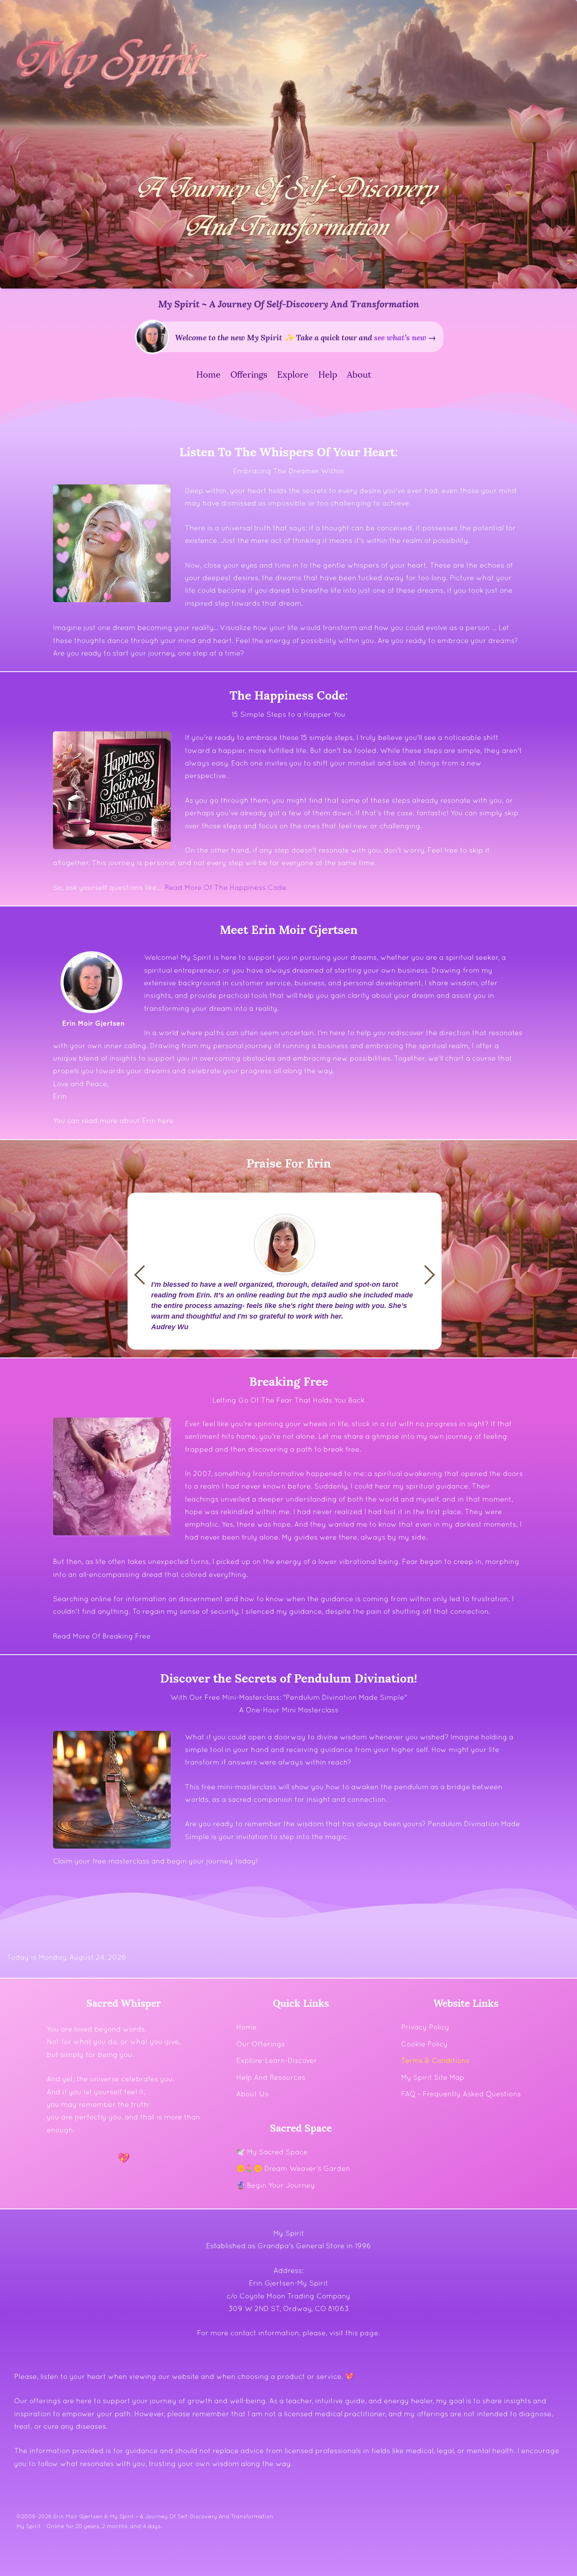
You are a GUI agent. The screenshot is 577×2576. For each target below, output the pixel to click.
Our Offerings (261, 2044)
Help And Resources (271, 2077)
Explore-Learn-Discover (277, 2060)
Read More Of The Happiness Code (226, 887)
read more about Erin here (128, 1121)
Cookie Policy (425, 2044)
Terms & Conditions (435, 2060)
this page (362, 2333)
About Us (252, 2094)
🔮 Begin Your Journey (276, 2185)
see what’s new (400, 337)
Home (247, 2027)
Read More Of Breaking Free (102, 1636)
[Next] (144, 1275)
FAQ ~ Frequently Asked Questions (461, 2094)
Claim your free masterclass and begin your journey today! (155, 1861)
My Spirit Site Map (433, 2077)
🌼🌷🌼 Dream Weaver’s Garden (293, 2168)
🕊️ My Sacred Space (272, 2152)
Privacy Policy (425, 2027)
